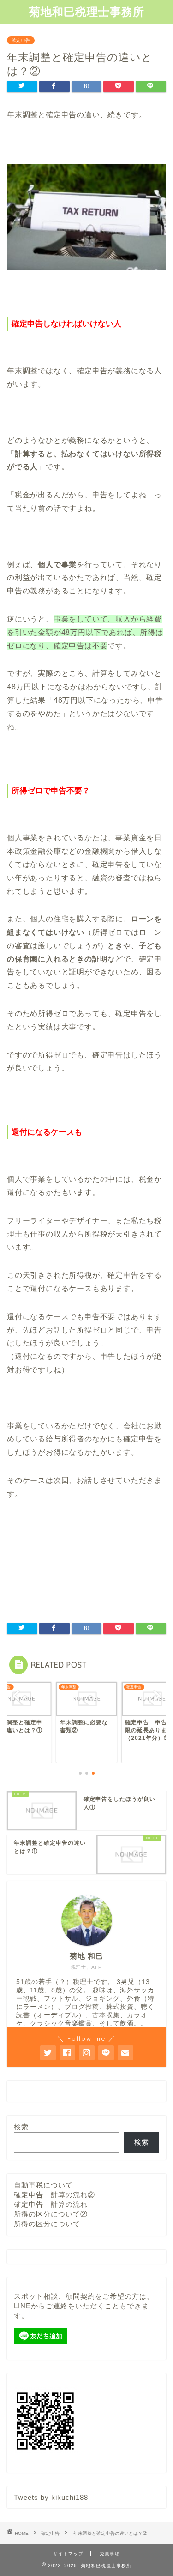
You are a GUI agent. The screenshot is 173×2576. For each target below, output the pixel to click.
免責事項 (110, 2554)
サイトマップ (68, 2554)
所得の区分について (47, 2224)
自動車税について (43, 2185)
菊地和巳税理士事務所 (87, 12)
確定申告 (21, 40)
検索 (21, 2127)
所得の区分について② (51, 2214)
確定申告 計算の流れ (51, 2204)
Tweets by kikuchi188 (51, 2497)
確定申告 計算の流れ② (54, 2195)
